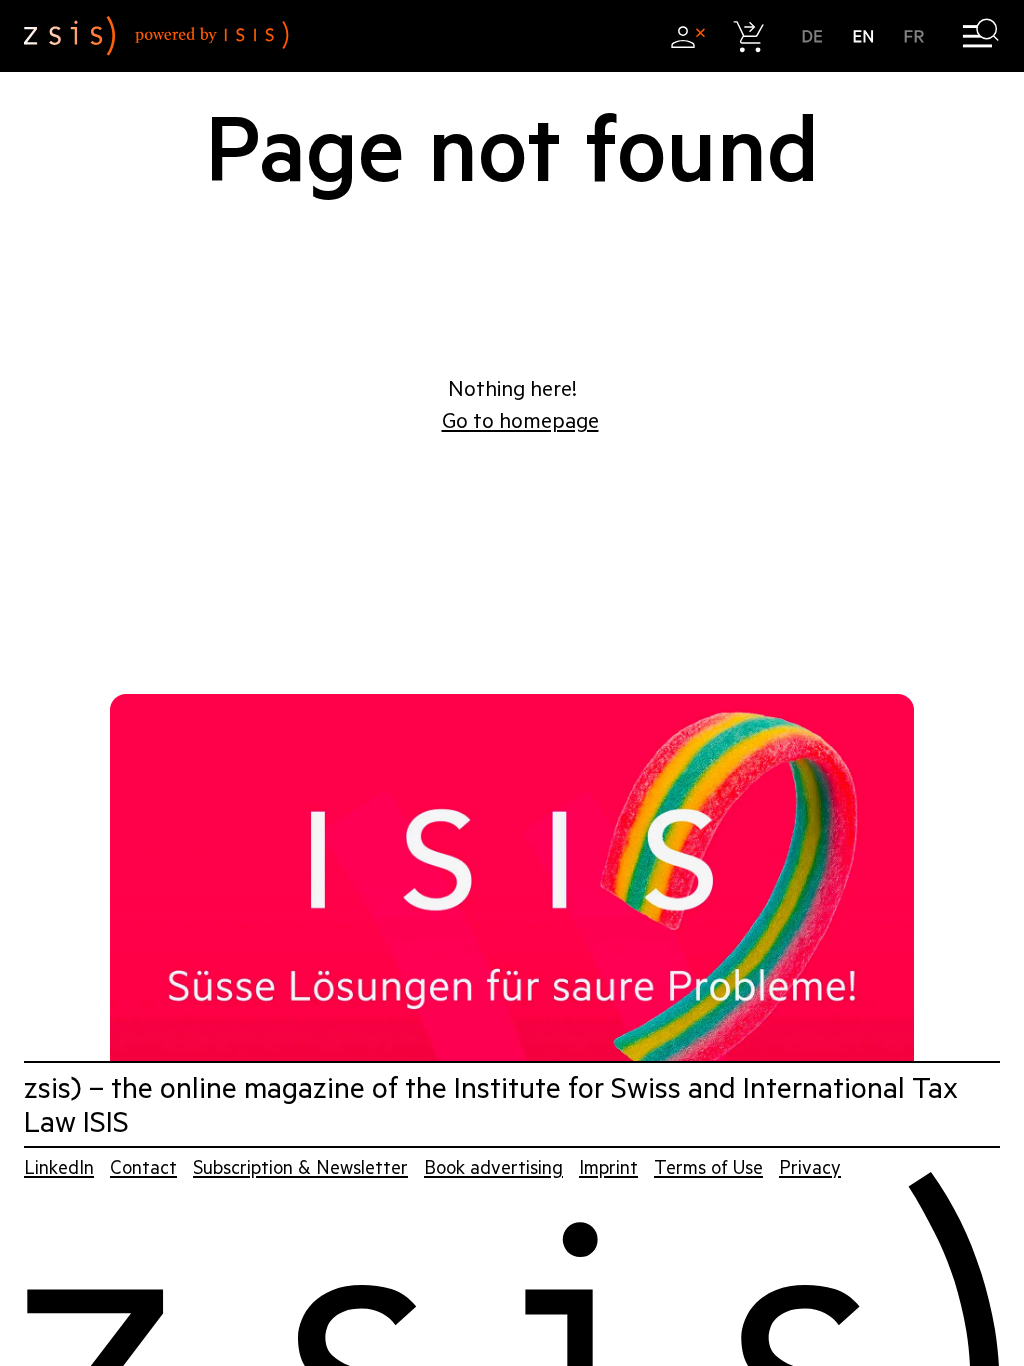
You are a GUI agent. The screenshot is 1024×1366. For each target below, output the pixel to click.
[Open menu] (980, 36)
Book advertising (493, 1167)
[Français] (914, 36)
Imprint (608, 1167)
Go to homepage (520, 421)
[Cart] (749, 36)
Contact (143, 1167)
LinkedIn (59, 1167)
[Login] (687, 36)
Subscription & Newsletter (300, 1167)
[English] (863, 36)
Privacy (810, 1167)
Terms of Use (708, 1167)
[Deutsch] (812, 36)
